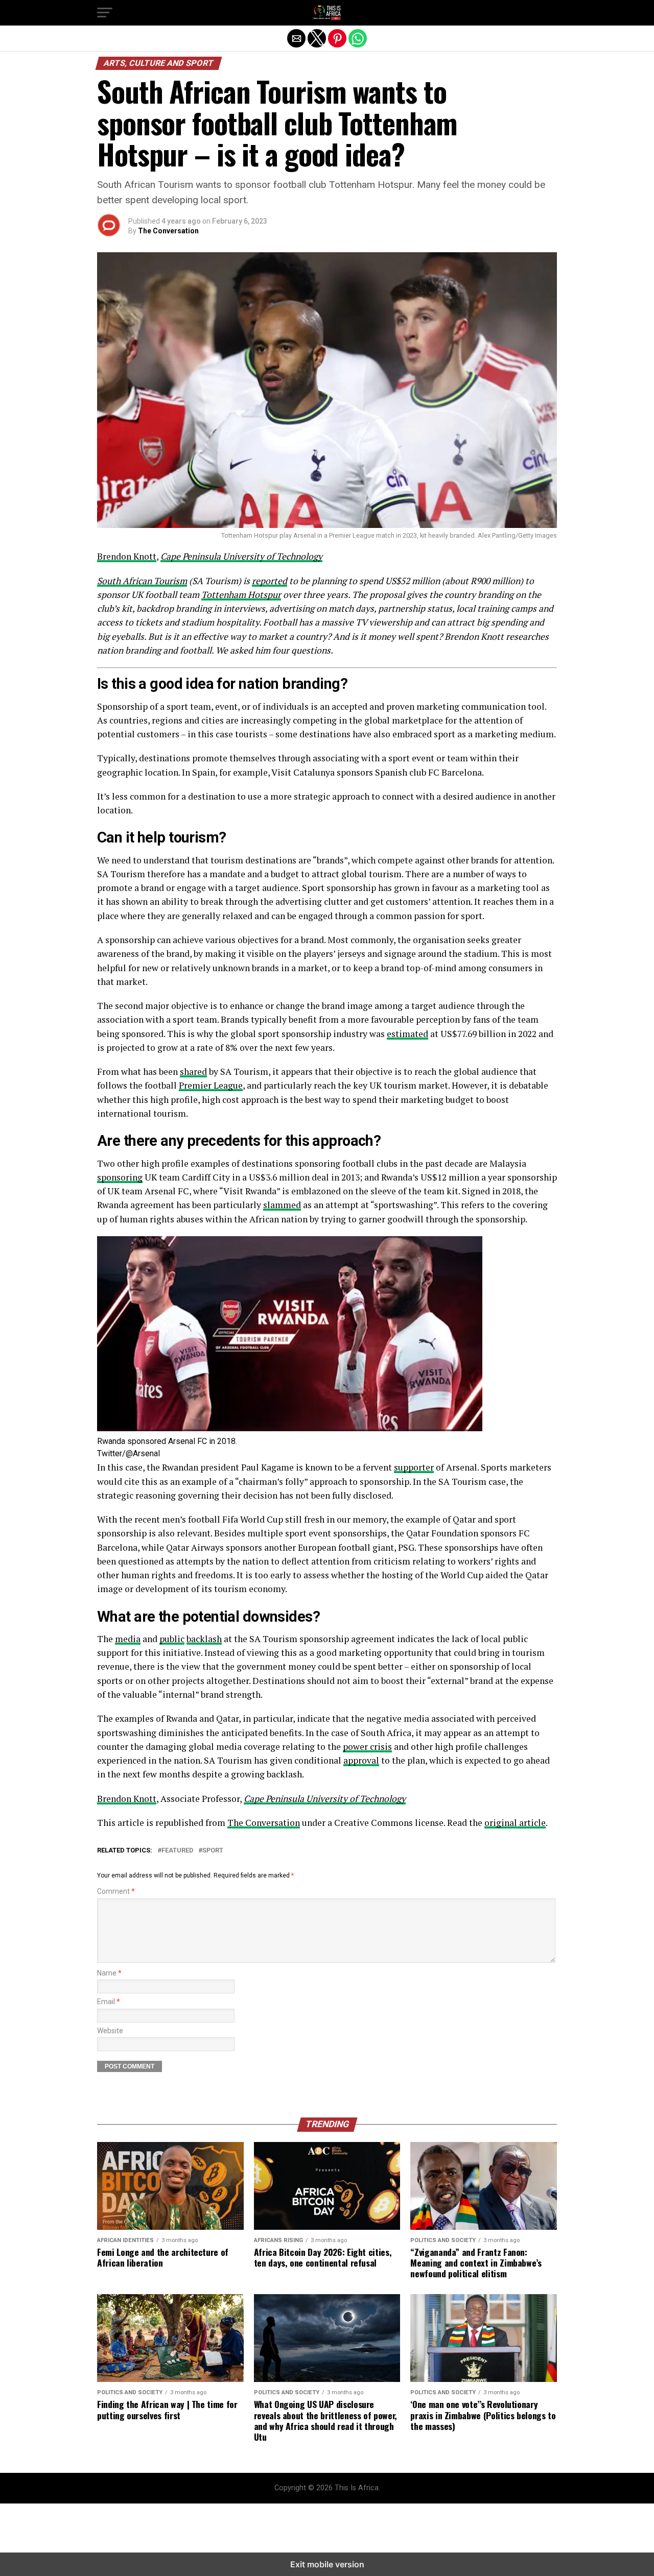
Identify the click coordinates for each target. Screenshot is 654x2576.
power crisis (367, 1747)
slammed (282, 1205)
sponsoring (120, 1177)
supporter (414, 1467)
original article (515, 1823)
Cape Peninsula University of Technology (241, 556)
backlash (204, 1639)
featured (177, 1851)
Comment (116, 1892)
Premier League (211, 1085)
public (172, 1639)
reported (270, 581)
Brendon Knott (127, 556)
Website (110, 2031)
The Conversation (168, 231)
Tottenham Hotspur (241, 595)
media (128, 1639)
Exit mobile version (327, 2564)
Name (109, 1973)
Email (109, 2002)
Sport (213, 1851)
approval (361, 1760)
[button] (105, 13)
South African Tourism (142, 581)
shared (193, 1072)
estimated (407, 1034)
